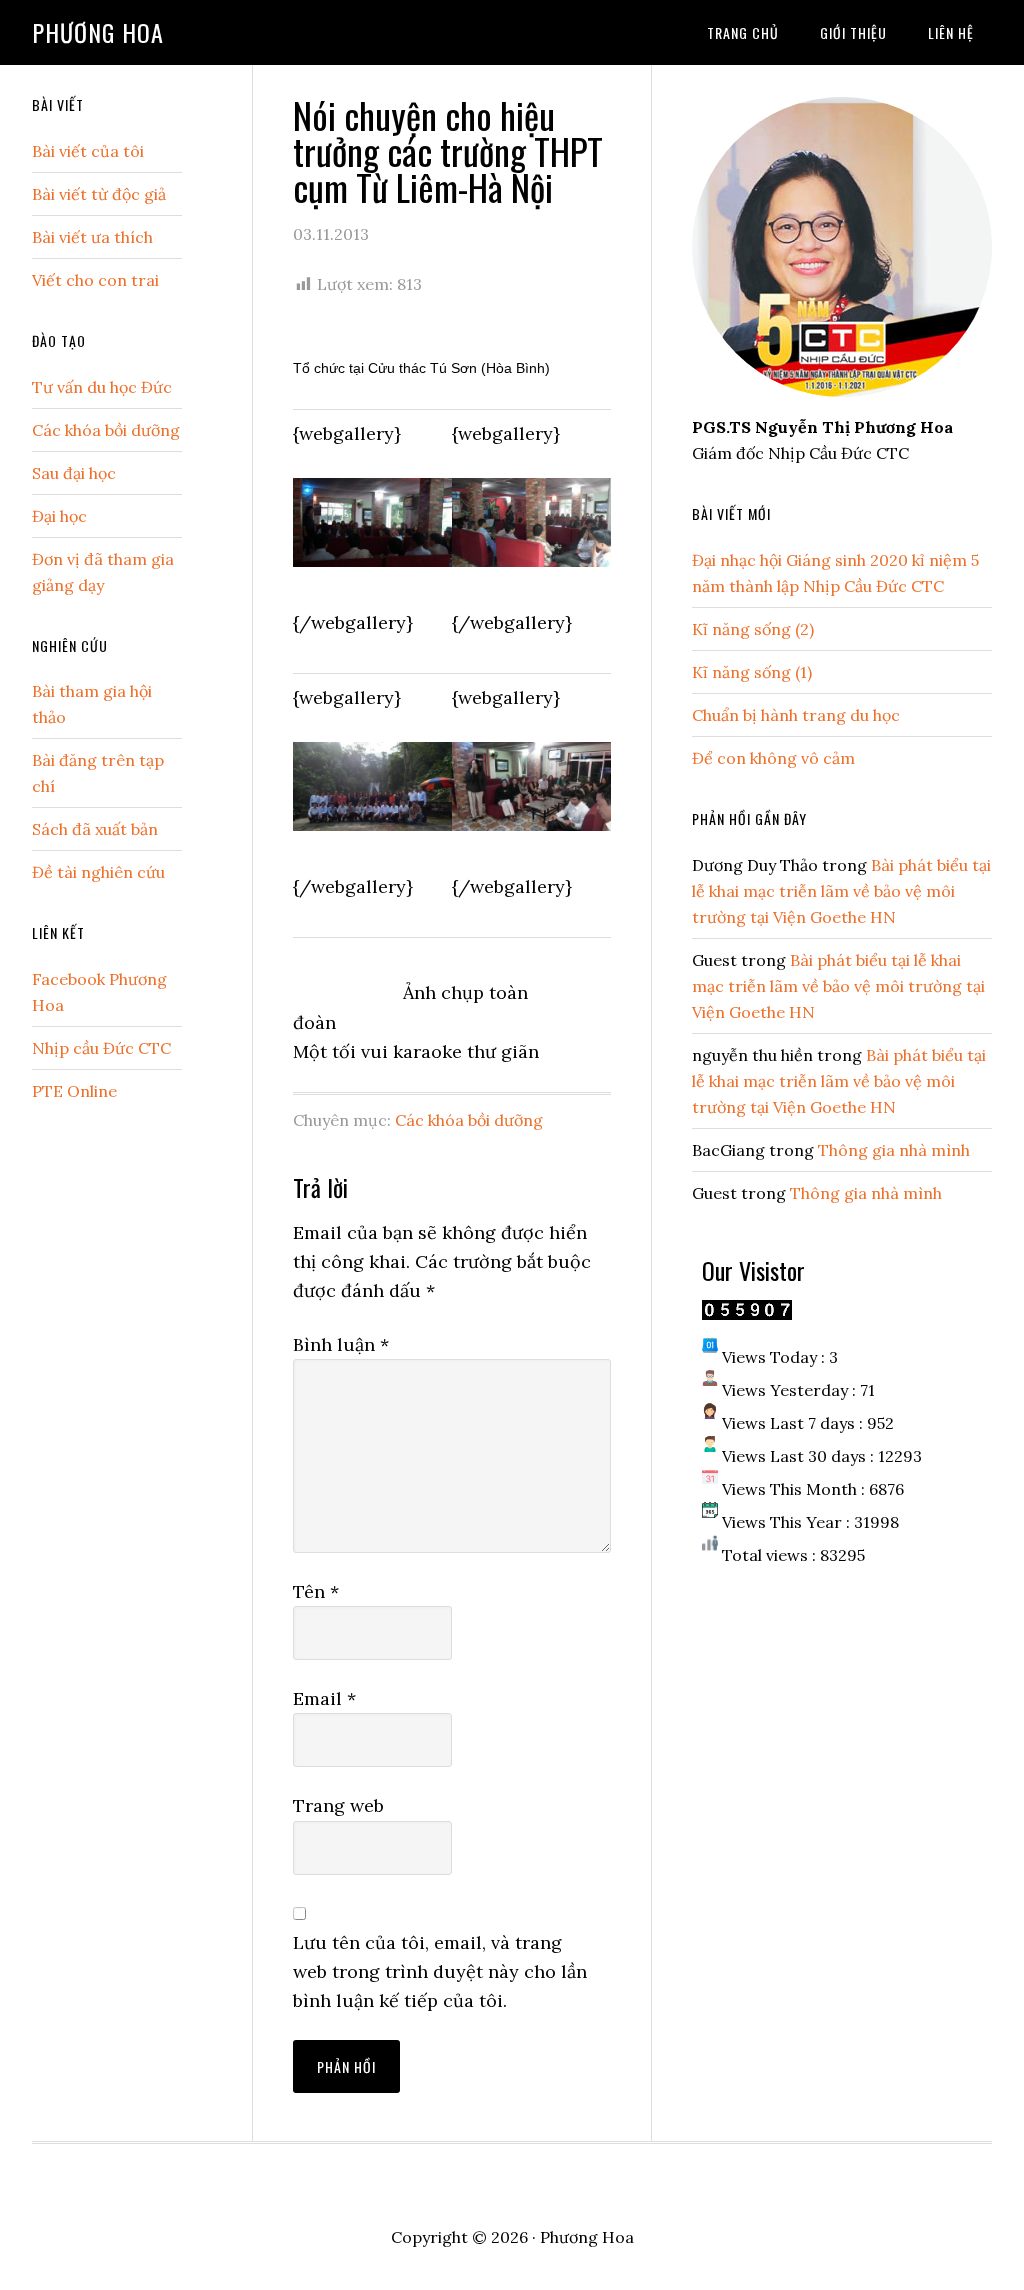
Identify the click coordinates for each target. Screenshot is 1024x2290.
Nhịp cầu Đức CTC (101, 1048)
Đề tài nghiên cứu (98, 872)
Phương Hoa (98, 32)
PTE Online (74, 1091)
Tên (316, 1591)
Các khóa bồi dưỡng (469, 1120)
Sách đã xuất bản (95, 829)
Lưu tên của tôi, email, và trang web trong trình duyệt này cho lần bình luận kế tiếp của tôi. (440, 1972)
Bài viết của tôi (88, 151)
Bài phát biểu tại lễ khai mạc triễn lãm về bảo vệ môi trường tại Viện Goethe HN (841, 891)
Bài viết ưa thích (92, 237)
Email (324, 1698)
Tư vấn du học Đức (102, 387)
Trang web (338, 1805)
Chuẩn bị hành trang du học (796, 715)
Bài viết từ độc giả (99, 194)
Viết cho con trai (95, 280)
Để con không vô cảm (773, 758)
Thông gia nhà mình (894, 1150)
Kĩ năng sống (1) (752, 672)
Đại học (59, 516)
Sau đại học (74, 473)
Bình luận (341, 1344)
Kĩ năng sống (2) (753, 629)
